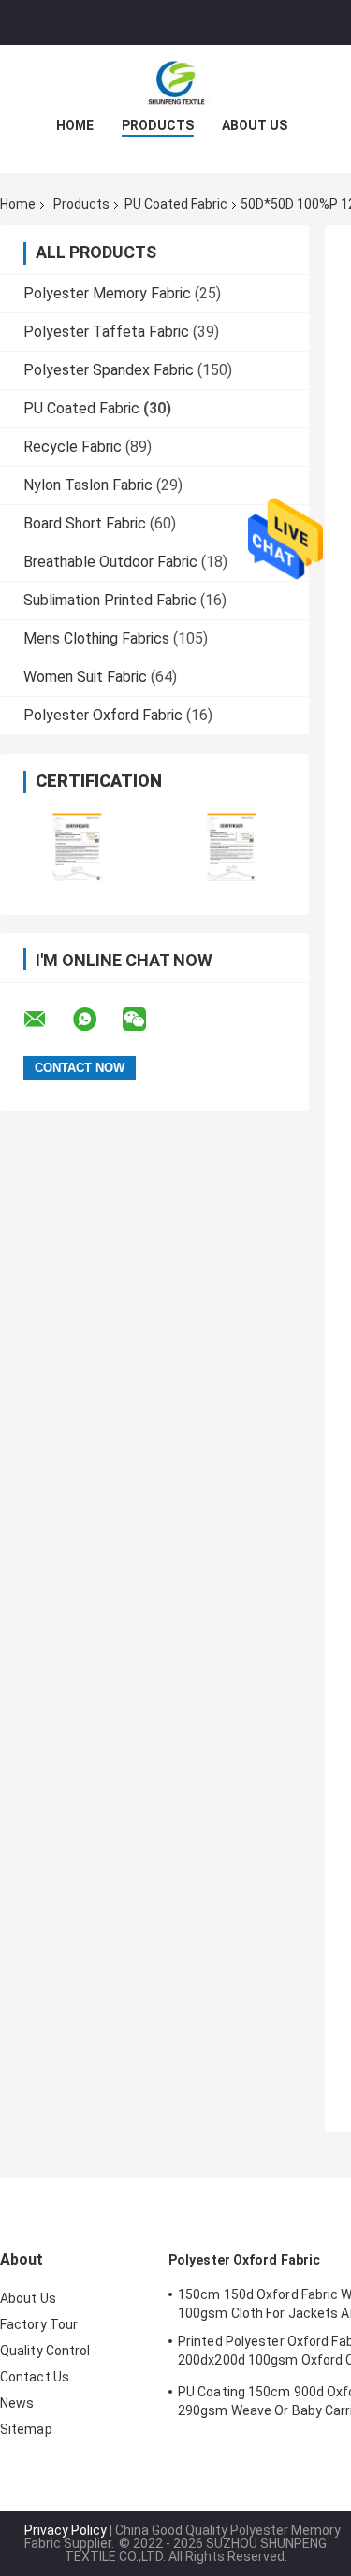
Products (158, 125)
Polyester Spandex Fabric (109, 370)
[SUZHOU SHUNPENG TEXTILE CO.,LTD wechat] (146, 1020)
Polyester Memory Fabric (107, 293)
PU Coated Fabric (176, 204)
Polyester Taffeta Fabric (106, 332)
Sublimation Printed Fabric (110, 600)
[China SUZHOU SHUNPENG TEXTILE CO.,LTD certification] (77, 847)
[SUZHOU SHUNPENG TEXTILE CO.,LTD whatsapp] (96, 1020)
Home (75, 125)
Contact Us (35, 2377)
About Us (255, 125)
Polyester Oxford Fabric (103, 715)
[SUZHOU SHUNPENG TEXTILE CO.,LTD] (176, 82)
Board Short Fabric (85, 523)
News (17, 2403)
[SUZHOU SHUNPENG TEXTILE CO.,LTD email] (47, 1020)
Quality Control (45, 2351)
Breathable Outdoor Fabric (110, 562)
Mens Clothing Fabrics (96, 638)
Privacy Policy (66, 2530)
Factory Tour (39, 2324)
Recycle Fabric (73, 447)
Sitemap (26, 2429)
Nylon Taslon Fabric (88, 485)
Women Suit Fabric (85, 677)
